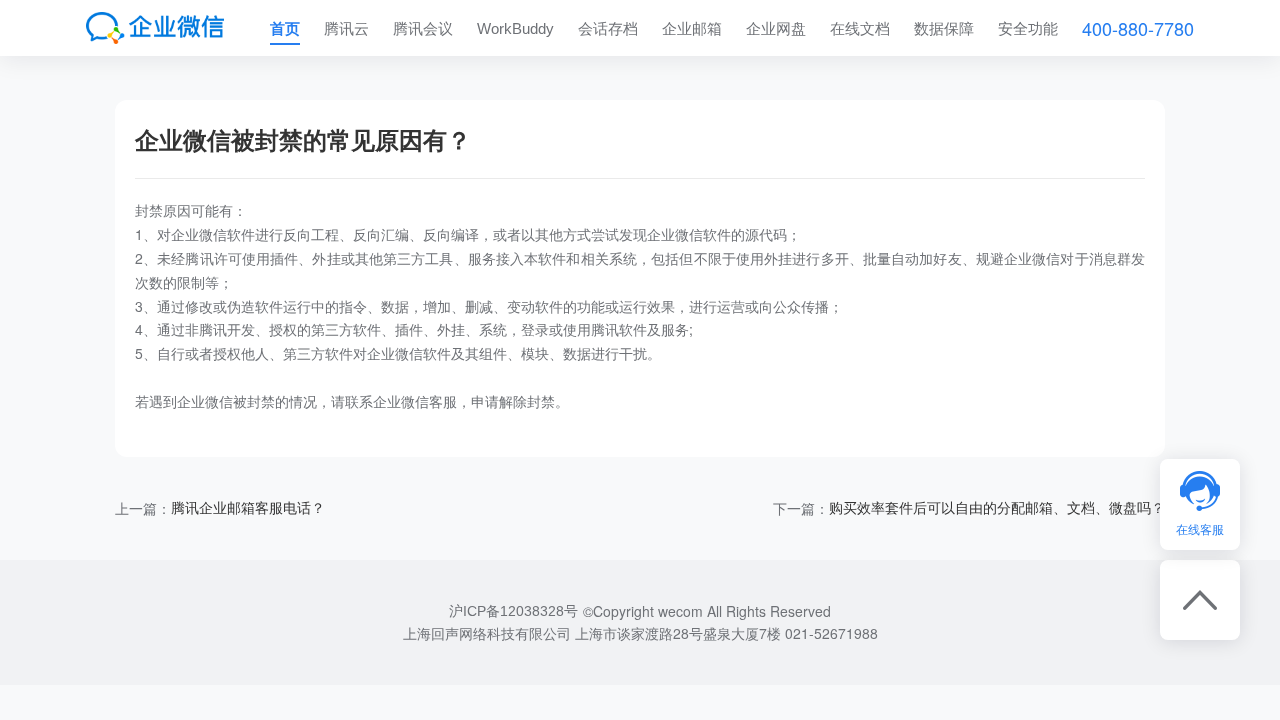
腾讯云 (346, 28)
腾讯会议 (423, 28)
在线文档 (860, 28)
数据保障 (944, 28)
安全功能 (1028, 28)
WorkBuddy (515, 28)
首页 (285, 28)
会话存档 (608, 28)
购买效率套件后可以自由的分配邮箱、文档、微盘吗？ (997, 508)
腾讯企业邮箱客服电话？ (248, 508)
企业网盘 (776, 28)
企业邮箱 (692, 28)
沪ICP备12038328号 (513, 611)
